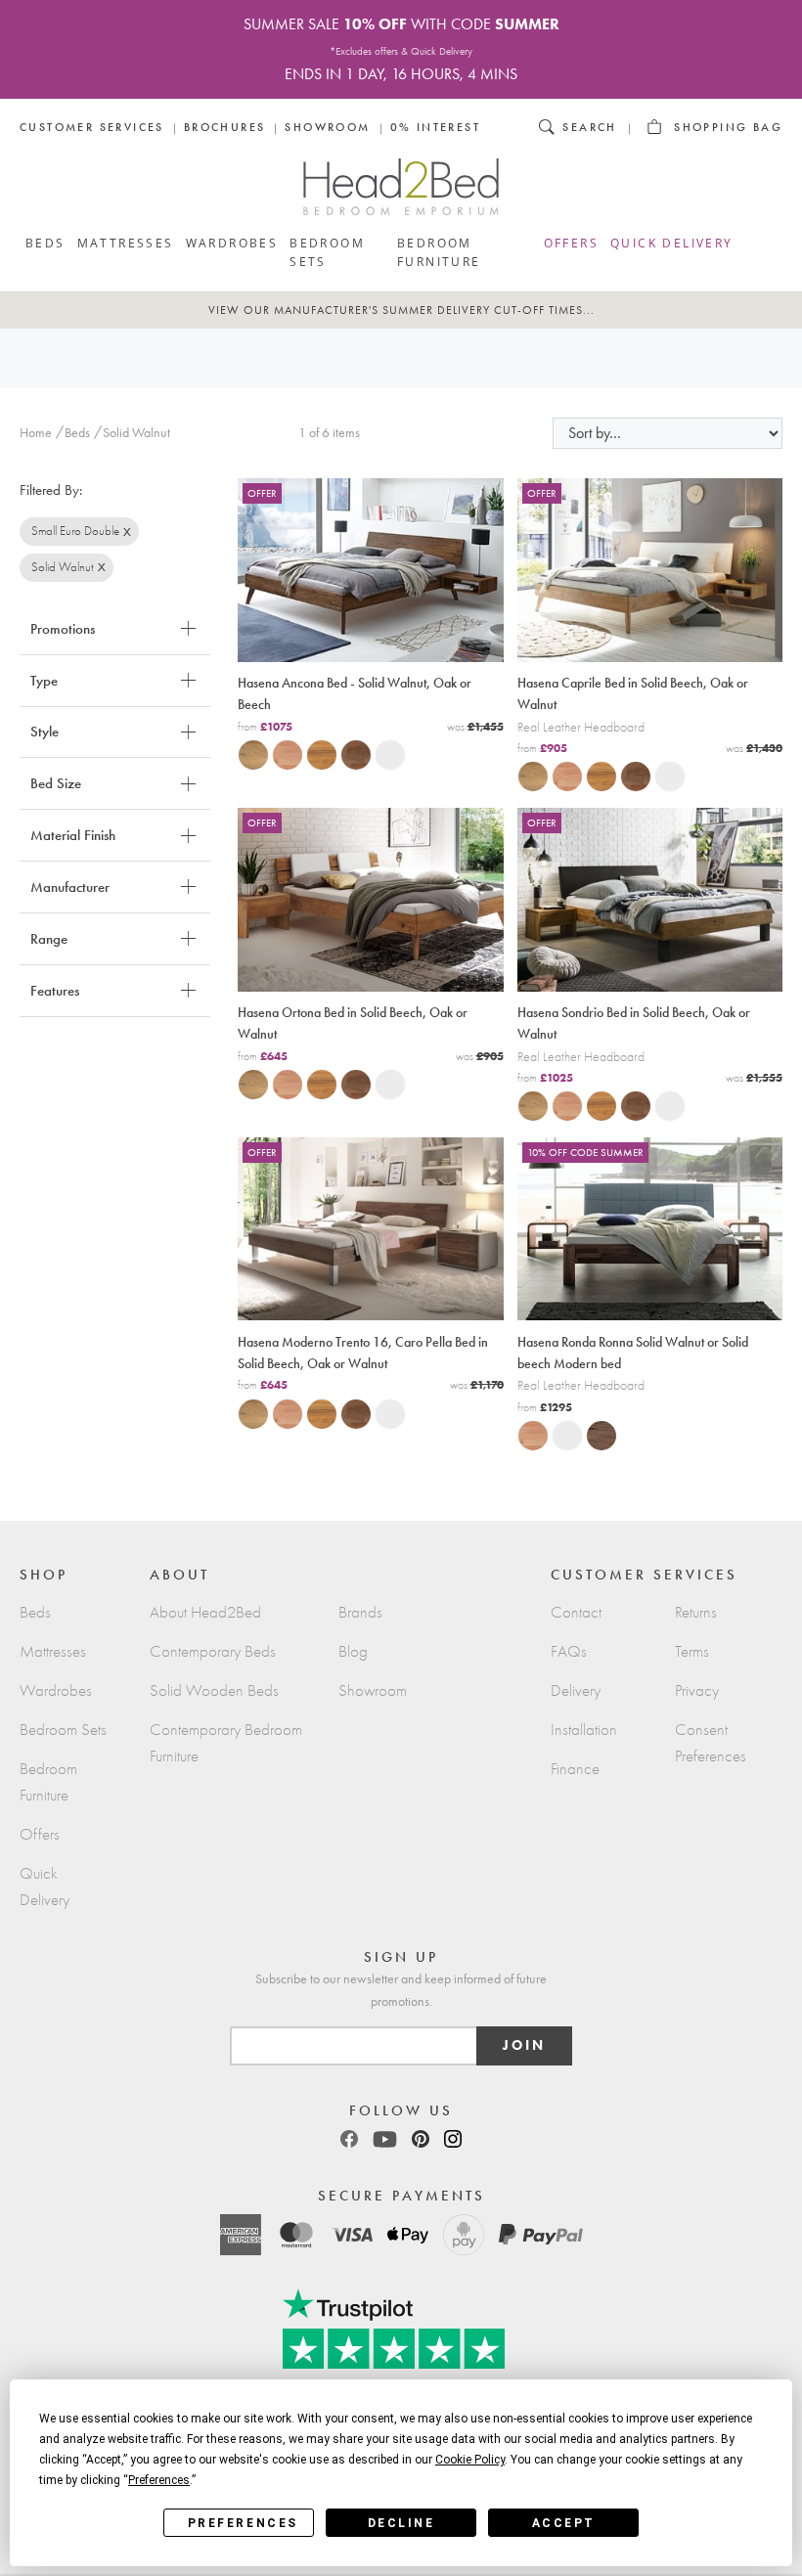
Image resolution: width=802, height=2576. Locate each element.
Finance (575, 1769)
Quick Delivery (672, 243)
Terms (692, 1651)
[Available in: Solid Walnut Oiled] (350, 754)
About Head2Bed (205, 1612)
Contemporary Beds (213, 1651)
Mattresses (126, 243)
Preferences (243, 2523)
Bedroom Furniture (439, 252)
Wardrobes (232, 243)
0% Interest (435, 127)
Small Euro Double (75, 531)
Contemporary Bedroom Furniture (226, 1743)
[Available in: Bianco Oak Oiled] (247, 754)
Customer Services (92, 127)
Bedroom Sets (327, 252)
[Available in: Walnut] (596, 1435)
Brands (360, 1612)
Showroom (327, 127)
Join (524, 2045)
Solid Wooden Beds (214, 1690)
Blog (353, 1651)
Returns (696, 1612)
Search (589, 127)
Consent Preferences (711, 1743)
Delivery (576, 1690)
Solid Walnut (63, 567)
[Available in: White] (384, 754)
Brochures (225, 127)
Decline (401, 2523)
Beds (45, 243)
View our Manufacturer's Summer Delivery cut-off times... (401, 310)
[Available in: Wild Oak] (316, 754)
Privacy (697, 1690)
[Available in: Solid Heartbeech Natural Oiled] (282, 754)
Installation (584, 1730)
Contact (576, 1612)
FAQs (569, 1651)
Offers (571, 243)
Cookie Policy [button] (470, 2460)
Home (36, 433)
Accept (564, 2523)
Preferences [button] (159, 2480)
